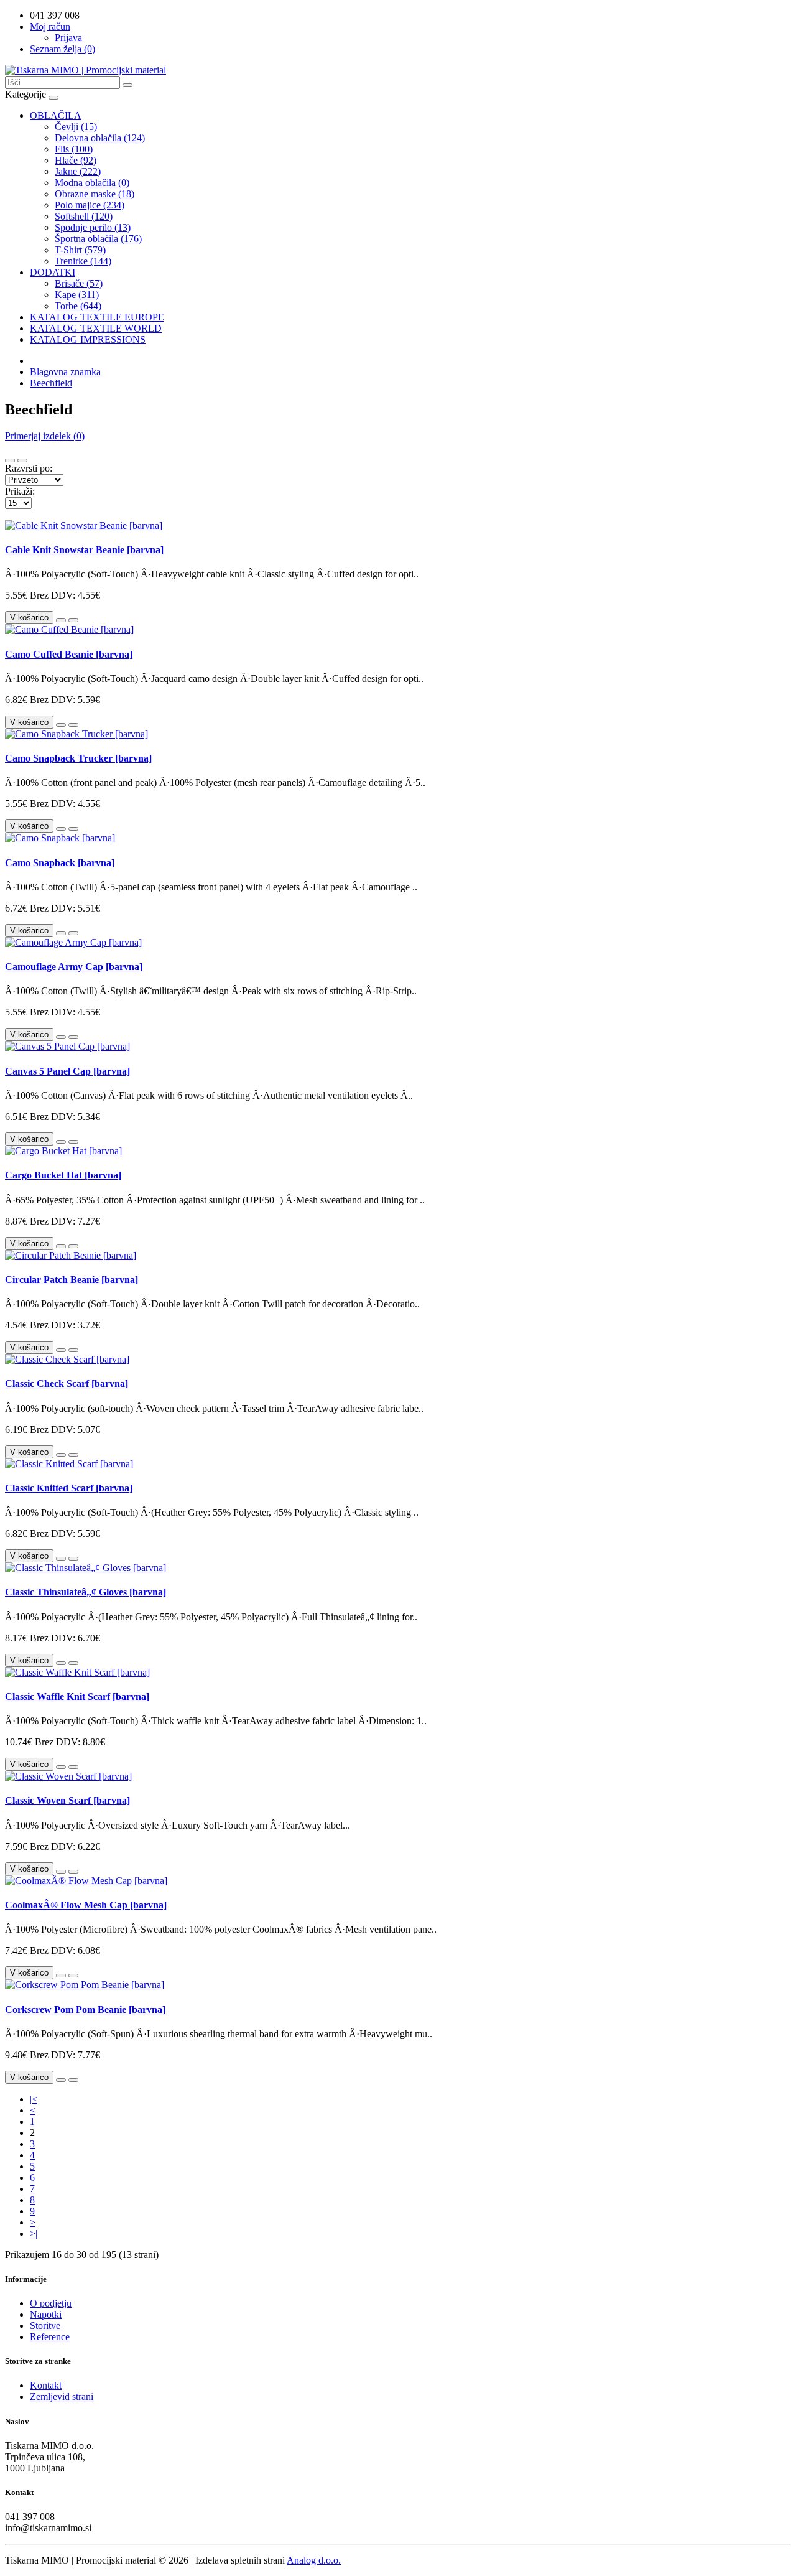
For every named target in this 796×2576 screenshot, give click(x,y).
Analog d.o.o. (314, 2560)
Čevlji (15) (76, 127)
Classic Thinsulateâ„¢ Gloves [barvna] (86, 1592)
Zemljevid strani (62, 2396)
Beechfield (51, 383)
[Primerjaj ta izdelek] (73, 620)
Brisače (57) (79, 283)
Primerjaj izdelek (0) (45, 436)
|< (34, 2099)
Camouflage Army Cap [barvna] (74, 967)
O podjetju (51, 2303)
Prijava (68, 38)
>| (34, 2233)
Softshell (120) (84, 216)
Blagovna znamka (65, 372)
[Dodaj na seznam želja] (61, 620)
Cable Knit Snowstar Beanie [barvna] (84, 550)
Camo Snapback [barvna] (60, 863)
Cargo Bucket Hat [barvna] (63, 1175)
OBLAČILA (56, 115)
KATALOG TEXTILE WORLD (96, 328)
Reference (50, 2337)
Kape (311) (77, 295)
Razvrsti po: (29, 468)
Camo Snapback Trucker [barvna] (78, 758)
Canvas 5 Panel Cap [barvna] (67, 1071)
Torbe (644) (78, 306)
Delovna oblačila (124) (100, 138)
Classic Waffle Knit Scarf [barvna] (77, 1696)
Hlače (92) (76, 160)
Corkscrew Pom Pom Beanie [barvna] (85, 2009)
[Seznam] (10, 460)
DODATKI (53, 272)
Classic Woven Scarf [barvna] (67, 1800)
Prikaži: (20, 491)
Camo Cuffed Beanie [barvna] (69, 654)
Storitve (45, 2326)
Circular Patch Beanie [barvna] (72, 1280)
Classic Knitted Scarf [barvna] (69, 1488)
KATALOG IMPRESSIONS (88, 339)
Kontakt (46, 2385)
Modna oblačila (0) (92, 183)
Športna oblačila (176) (98, 239)
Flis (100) (74, 149)
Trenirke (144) (83, 261)
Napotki (46, 2314)
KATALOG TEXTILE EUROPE (97, 317)
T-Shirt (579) (80, 250)
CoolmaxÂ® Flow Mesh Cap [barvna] (86, 1905)
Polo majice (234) (90, 205)
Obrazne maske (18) (95, 194)
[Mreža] (22, 460)
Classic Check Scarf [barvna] (67, 1384)
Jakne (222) (78, 171)
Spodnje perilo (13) (93, 227)
